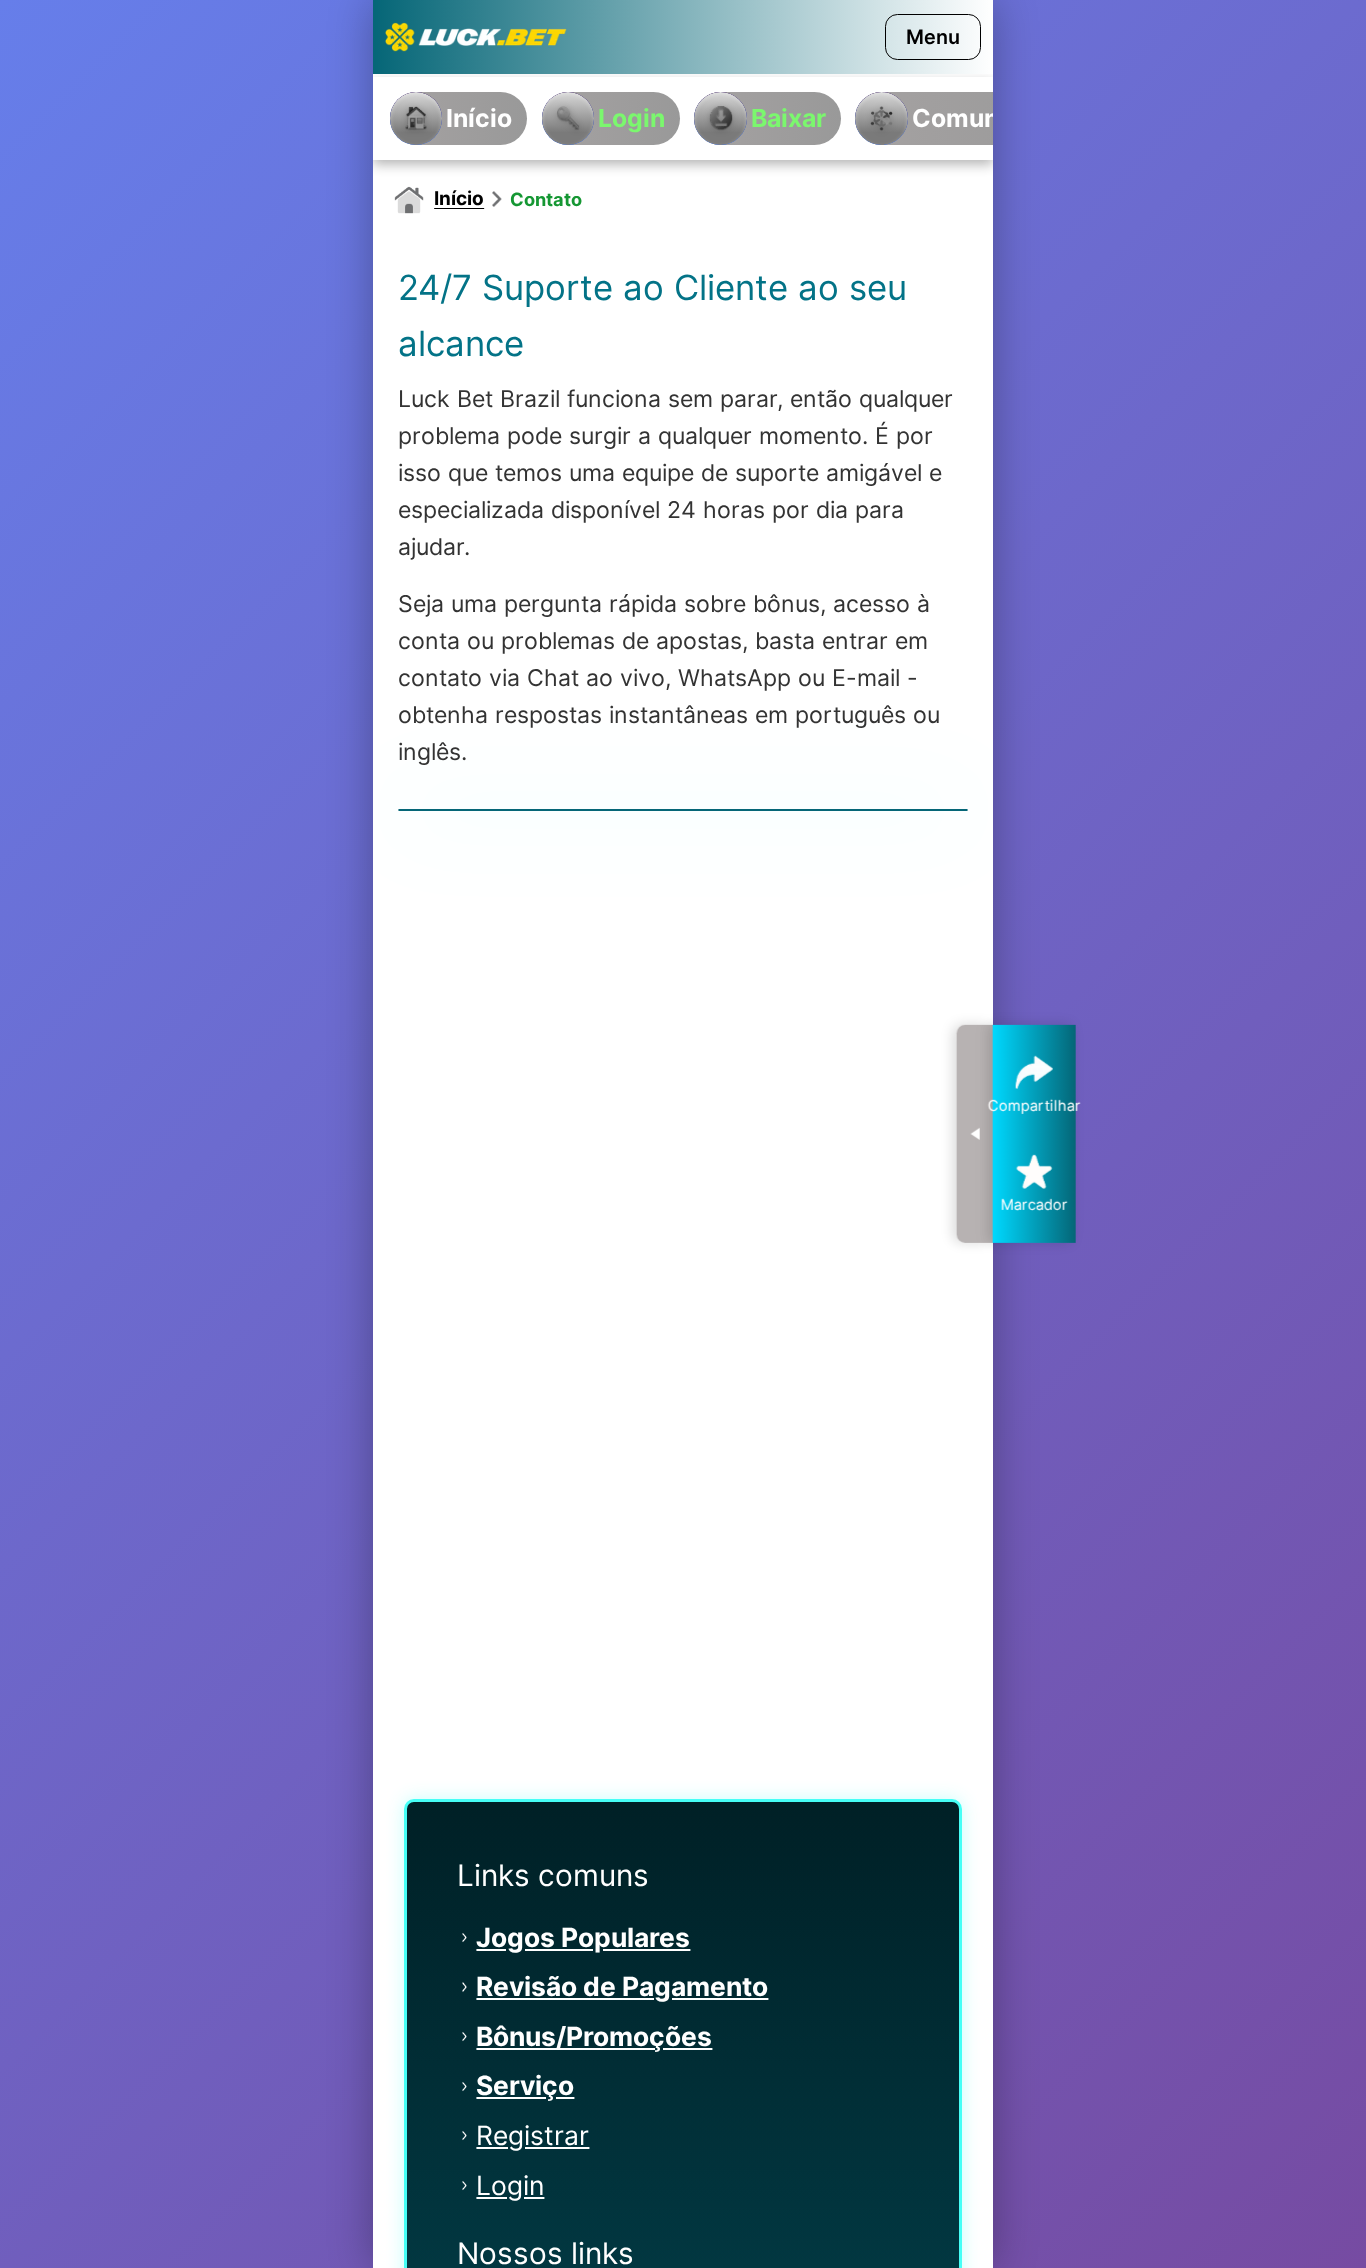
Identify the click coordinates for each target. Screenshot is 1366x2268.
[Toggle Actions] (975, 1134)
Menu (933, 37)
